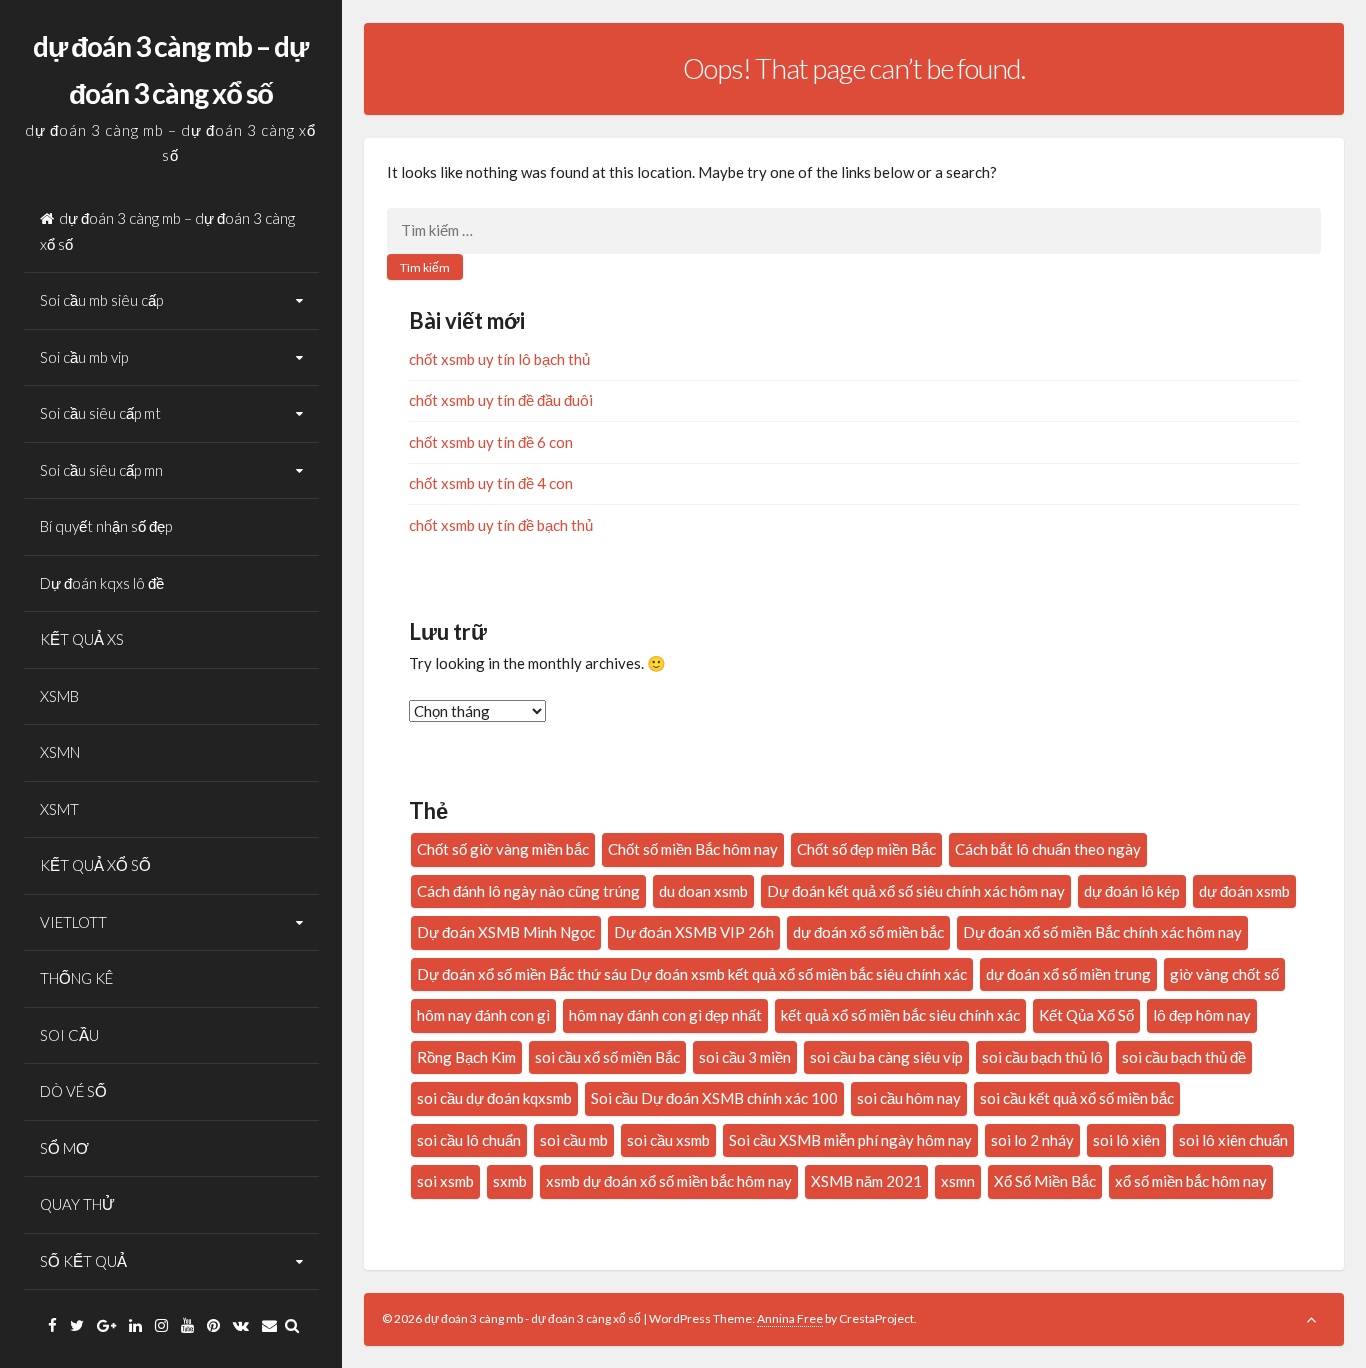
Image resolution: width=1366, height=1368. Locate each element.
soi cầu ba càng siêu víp (886, 1057)
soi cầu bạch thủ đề (1184, 1057)
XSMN (60, 752)
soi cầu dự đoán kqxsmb (494, 1098)
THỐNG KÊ (76, 978)
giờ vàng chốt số (1224, 974)
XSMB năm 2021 (866, 1181)
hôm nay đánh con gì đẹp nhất (665, 1015)
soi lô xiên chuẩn (1233, 1140)
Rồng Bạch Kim (466, 1057)
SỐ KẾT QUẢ (83, 1261)
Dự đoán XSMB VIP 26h (694, 932)
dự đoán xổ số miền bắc (868, 932)
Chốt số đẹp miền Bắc (866, 849)
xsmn (958, 1181)
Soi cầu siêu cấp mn (101, 470)
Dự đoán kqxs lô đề (102, 583)
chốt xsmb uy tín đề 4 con (491, 483)
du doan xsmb (703, 891)
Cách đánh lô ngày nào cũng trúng (528, 891)
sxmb (510, 1181)
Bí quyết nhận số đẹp (106, 526)
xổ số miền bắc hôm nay (1191, 1181)
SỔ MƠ (64, 1148)
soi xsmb (445, 1181)
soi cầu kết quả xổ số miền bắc (1077, 1098)
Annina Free (790, 1318)
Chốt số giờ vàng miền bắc (503, 849)
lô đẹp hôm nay (1202, 1015)
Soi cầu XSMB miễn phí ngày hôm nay (850, 1140)
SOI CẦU (69, 1035)
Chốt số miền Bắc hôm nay (693, 849)
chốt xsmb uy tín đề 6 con (491, 442)
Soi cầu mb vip (84, 357)
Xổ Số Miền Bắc (1045, 1181)
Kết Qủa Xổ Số (1086, 1015)
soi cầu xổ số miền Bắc (607, 1057)
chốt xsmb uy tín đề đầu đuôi (501, 400)
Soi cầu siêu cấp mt (100, 413)
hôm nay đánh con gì (483, 1015)
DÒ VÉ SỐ (73, 1091)
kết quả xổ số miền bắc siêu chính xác (900, 1015)
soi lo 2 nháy (1032, 1140)
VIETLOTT (73, 922)
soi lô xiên (1126, 1140)
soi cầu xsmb (668, 1140)
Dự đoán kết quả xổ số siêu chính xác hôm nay (916, 891)
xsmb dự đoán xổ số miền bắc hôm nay (669, 1181)
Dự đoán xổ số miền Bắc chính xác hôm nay (1102, 932)
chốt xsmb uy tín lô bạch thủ (499, 359)
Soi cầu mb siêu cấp (101, 300)
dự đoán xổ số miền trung (1068, 974)
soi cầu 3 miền (745, 1057)
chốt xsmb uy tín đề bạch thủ (501, 525)
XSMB (59, 696)
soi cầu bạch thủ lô (1042, 1057)
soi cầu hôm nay (909, 1098)
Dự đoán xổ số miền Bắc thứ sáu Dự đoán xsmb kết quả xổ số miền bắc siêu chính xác (692, 974)
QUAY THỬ (77, 1204)
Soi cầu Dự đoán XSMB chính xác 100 (714, 1098)
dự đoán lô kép (1132, 891)
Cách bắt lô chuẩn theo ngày (1048, 849)
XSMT (59, 809)
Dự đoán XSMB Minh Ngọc (506, 932)
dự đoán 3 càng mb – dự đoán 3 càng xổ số (167, 231)
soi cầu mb (574, 1140)
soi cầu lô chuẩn (469, 1140)
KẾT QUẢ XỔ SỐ (95, 865)
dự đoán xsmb (1244, 891)
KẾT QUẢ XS (82, 639)
